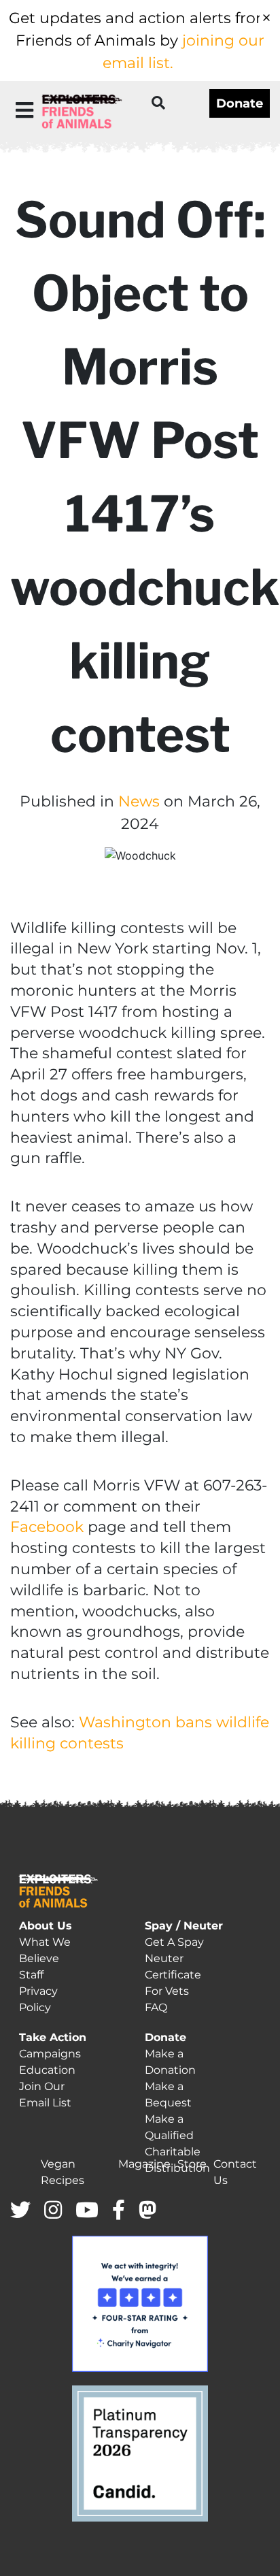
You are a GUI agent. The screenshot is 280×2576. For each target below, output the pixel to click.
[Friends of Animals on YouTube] (87, 2211)
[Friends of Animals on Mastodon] (147, 2211)
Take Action (53, 2037)
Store (192, 2164)
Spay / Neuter (184, 1926)
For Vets (167, 1991)
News (139, 801)
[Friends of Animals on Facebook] (119, 2211)
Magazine (144, 2164)
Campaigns (50, 2054)
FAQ (156, 2007)
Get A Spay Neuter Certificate (174, 1958)
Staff (31, 1975)
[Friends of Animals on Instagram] (53, 2211)
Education (47, 2070)
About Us (46, 1926)
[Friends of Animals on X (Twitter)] (20, 2211)
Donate (240, 103)
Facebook (47, 1527)
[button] (24, 110)
